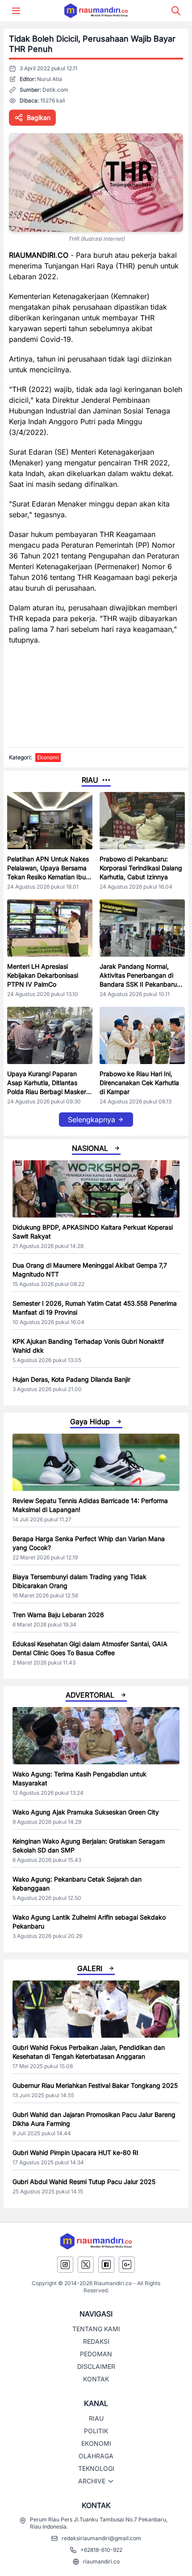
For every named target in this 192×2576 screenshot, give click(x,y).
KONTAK (96, 2379)
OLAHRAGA (96, 2456)
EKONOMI (96, 2443)
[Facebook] (106, 2265)
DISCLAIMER (96, 2366)
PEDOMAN (96, 2354)
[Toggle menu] (16, 11)
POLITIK (96, 2431)
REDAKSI (96, 2341)
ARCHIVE (92, 2481)
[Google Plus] (127, 2265)
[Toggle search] (176, 11)
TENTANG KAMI (96, 2329)
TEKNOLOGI (96, 2468)
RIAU (96, 2418)
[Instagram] (65, 2265)
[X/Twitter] (86, 2265)
